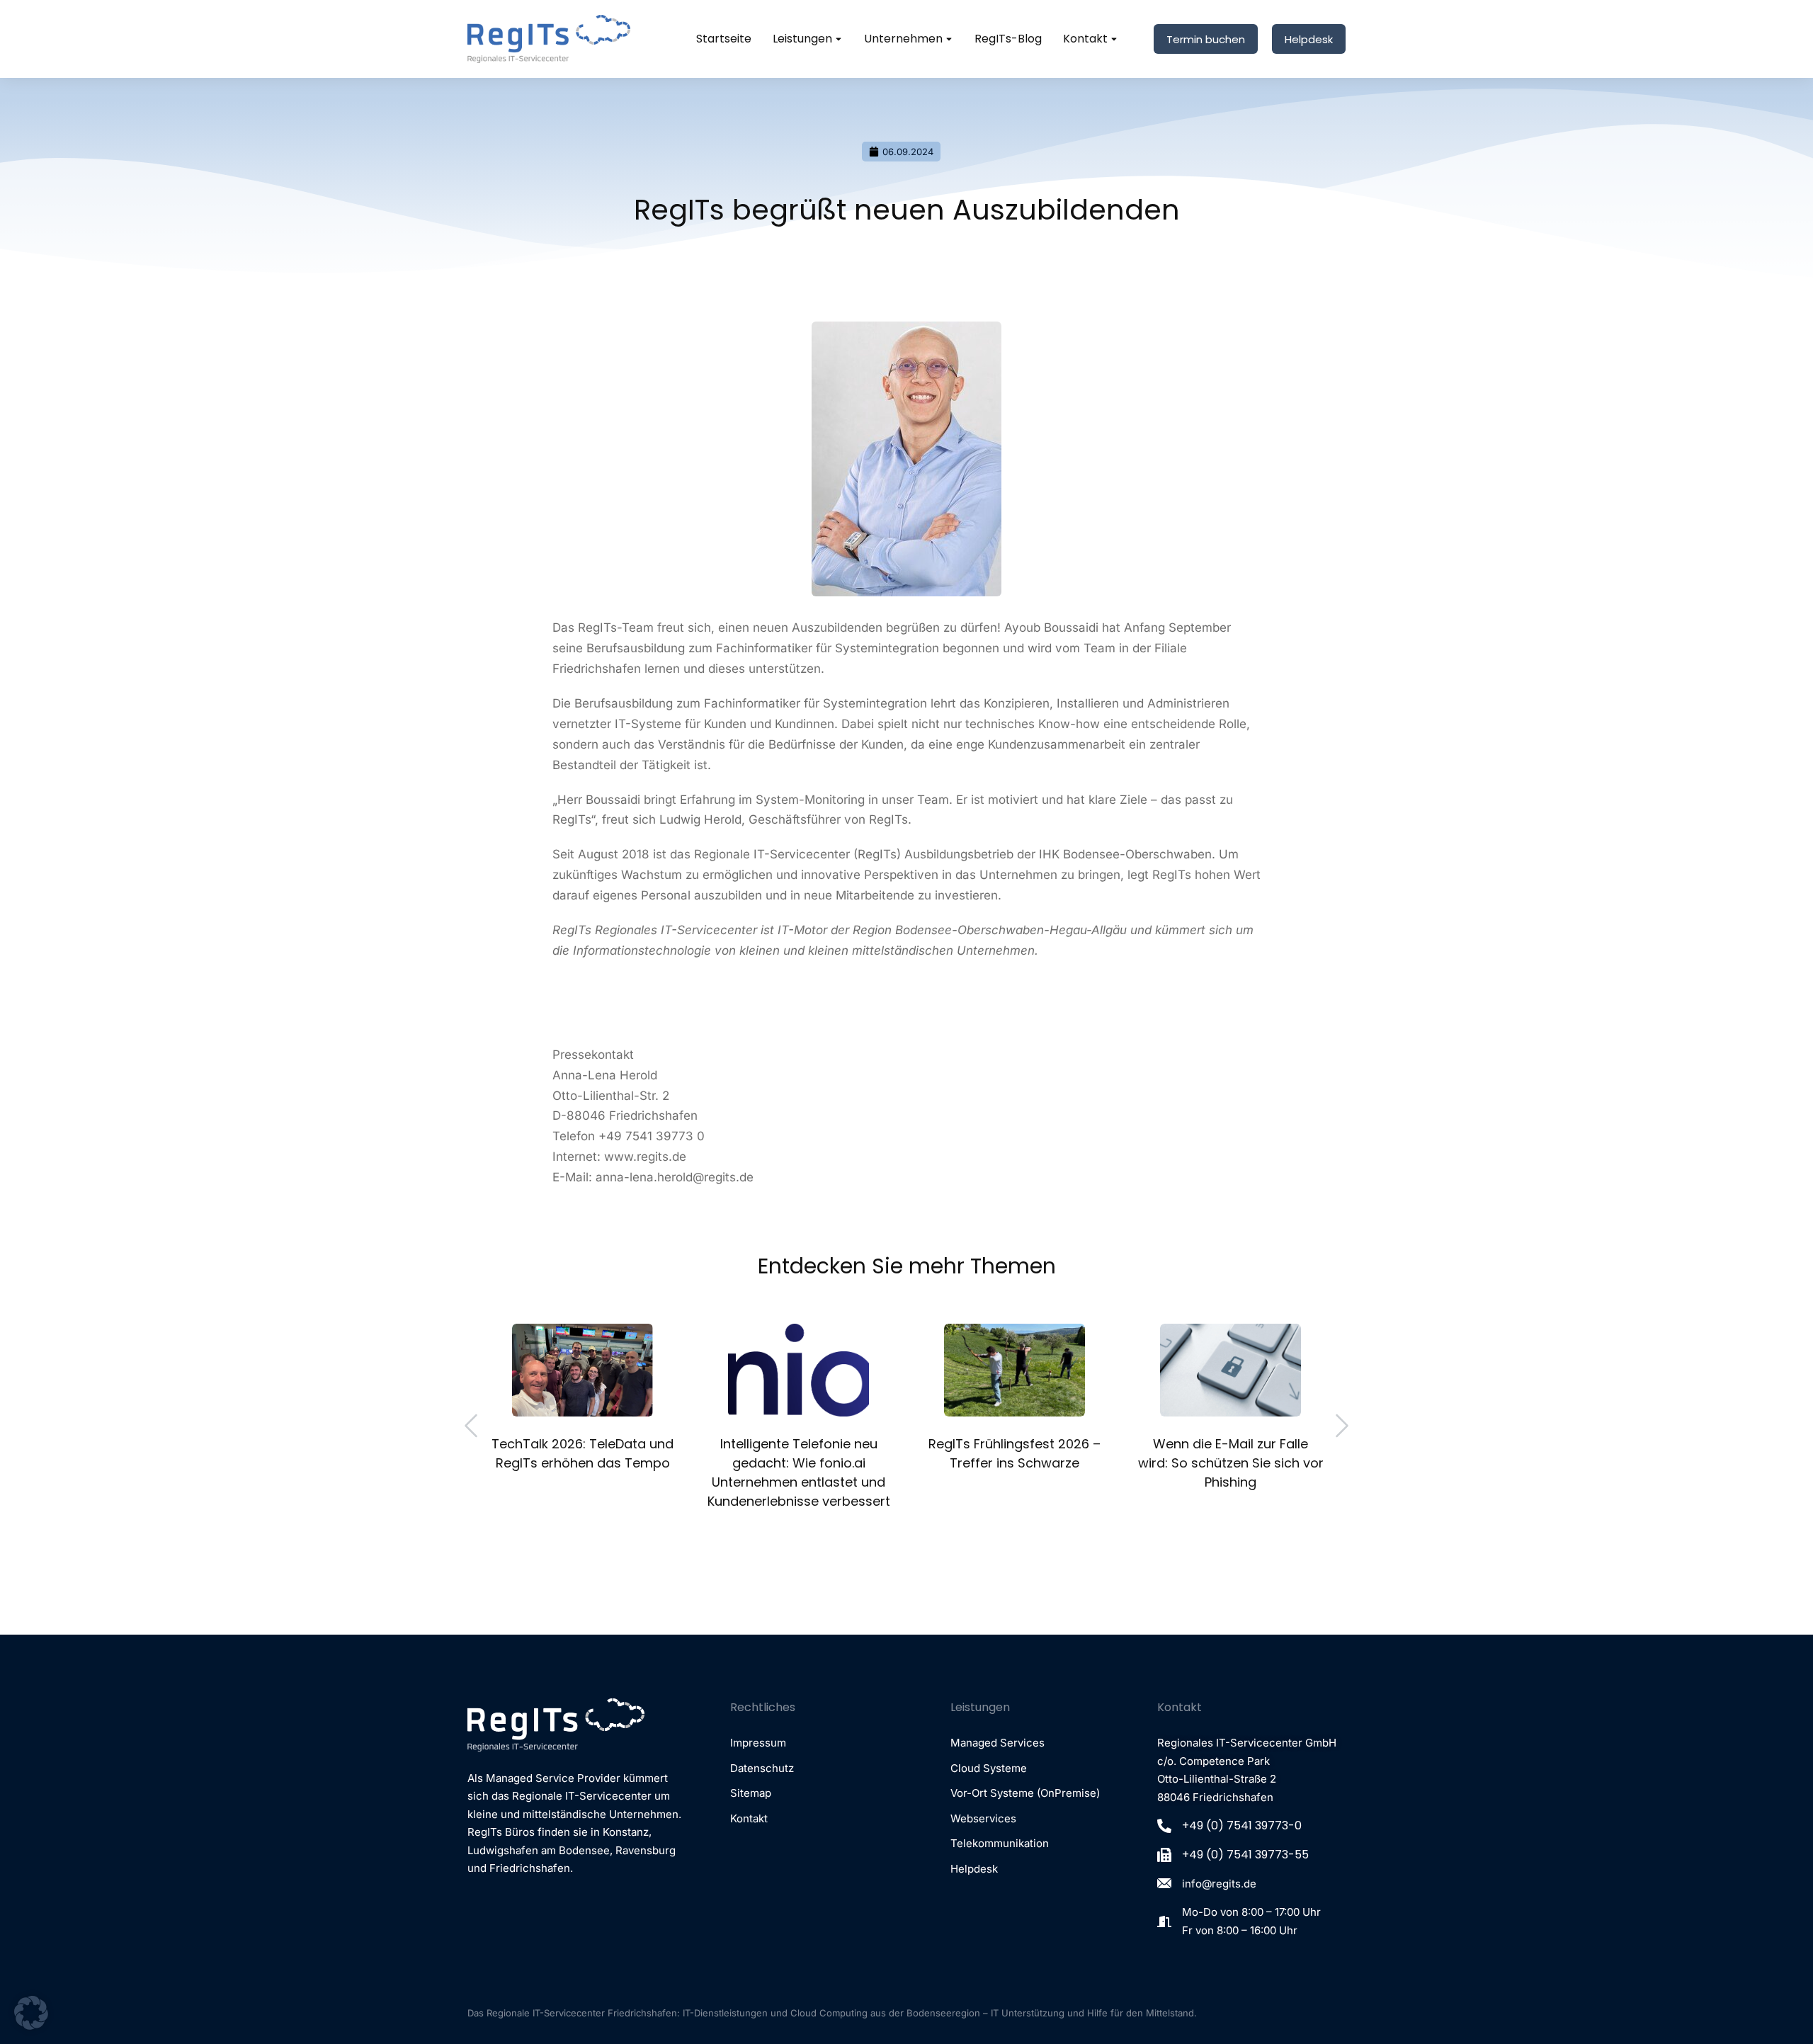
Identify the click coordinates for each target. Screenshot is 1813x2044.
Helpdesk (1309, 39)
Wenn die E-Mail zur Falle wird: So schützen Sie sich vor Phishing (1231, 1463)
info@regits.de (1219, 1884)
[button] (471, 1426)
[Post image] (582, 1370)
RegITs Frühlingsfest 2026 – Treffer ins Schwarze (1015, 1453)
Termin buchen (1206, 39)
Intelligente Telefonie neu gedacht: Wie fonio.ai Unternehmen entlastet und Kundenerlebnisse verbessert (799, 1472)
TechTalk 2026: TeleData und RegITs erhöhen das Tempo (582, 1453)
